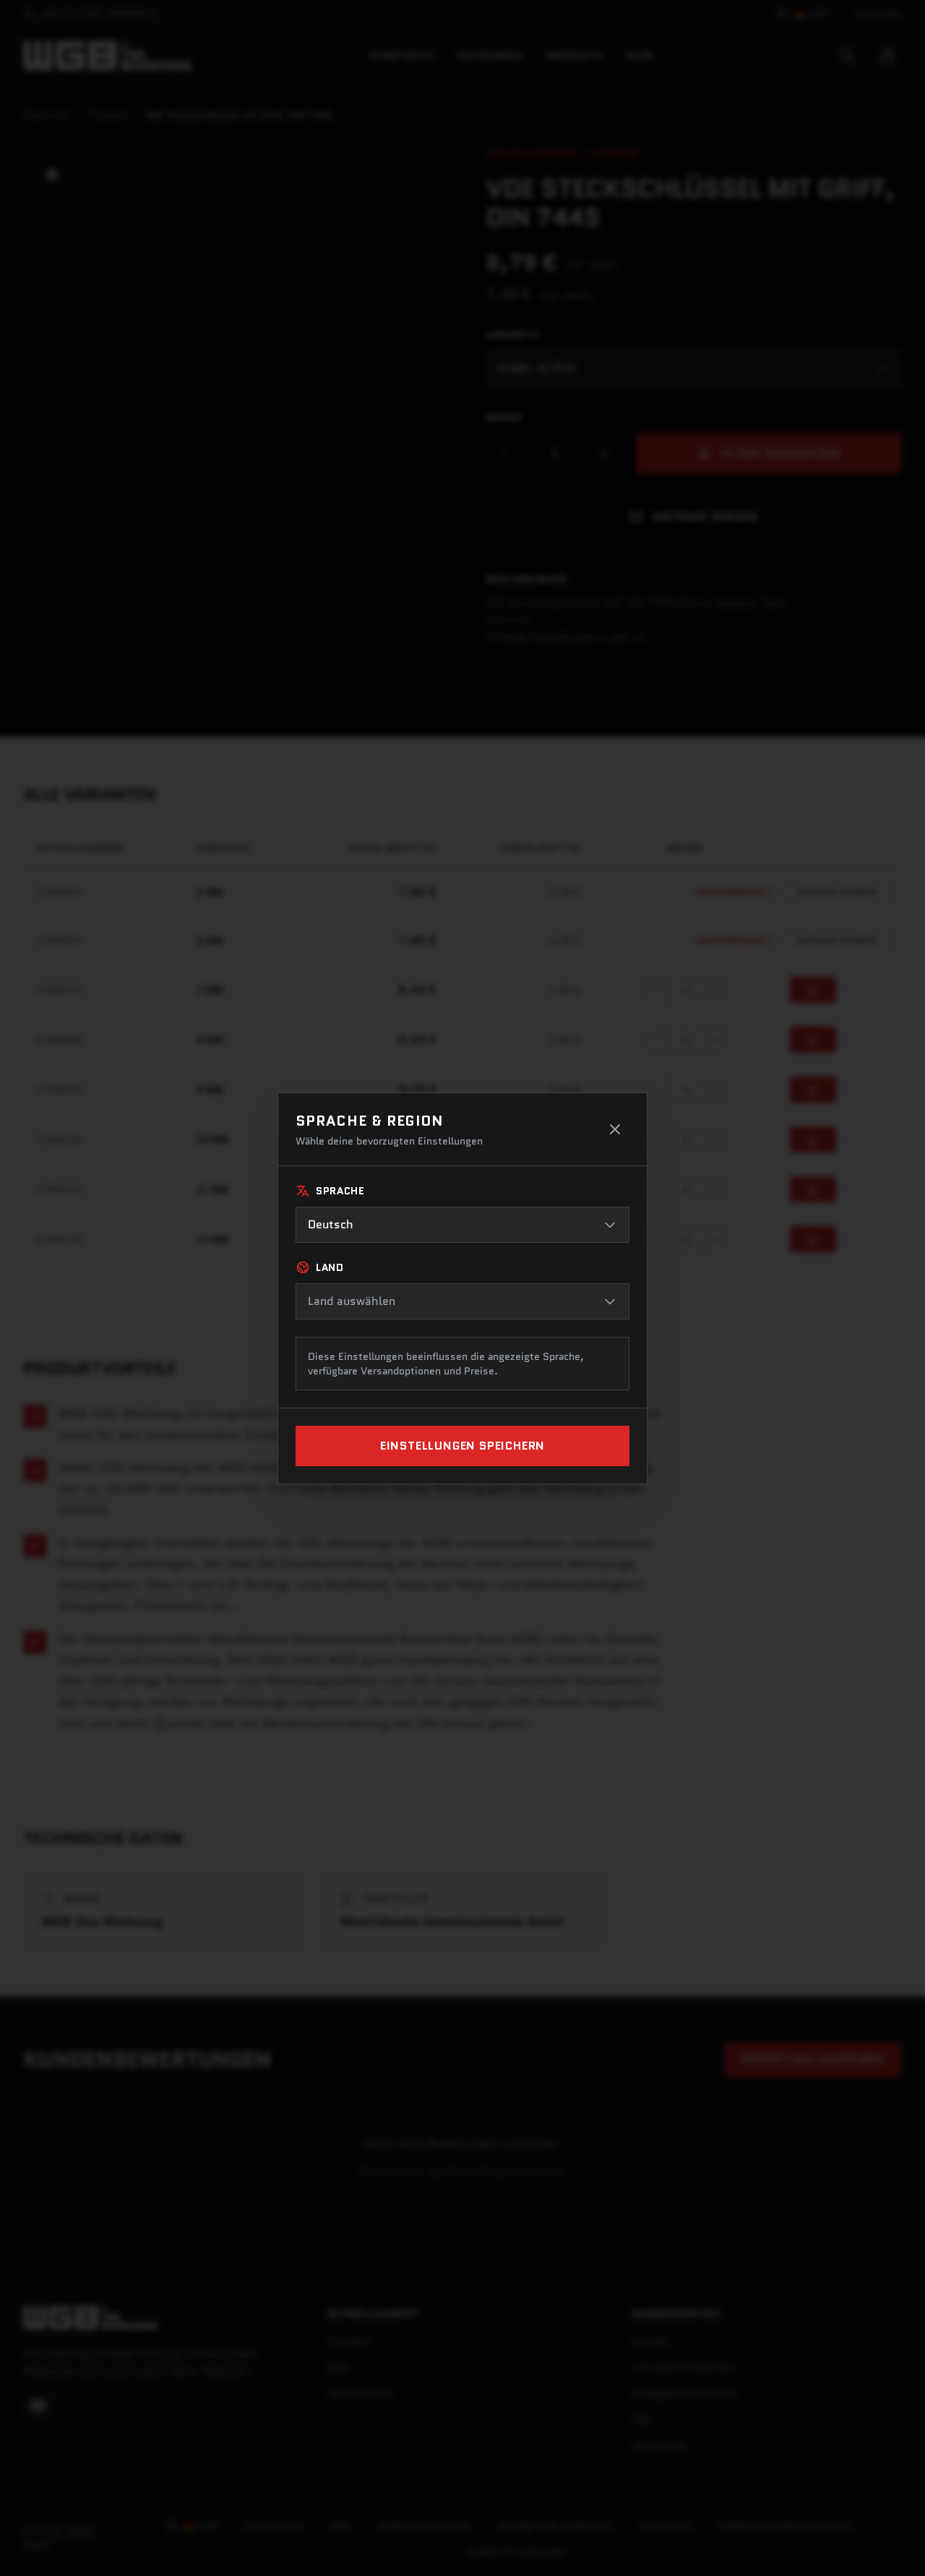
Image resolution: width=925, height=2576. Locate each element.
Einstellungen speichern (462, 1446)
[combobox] (462, 1225)
